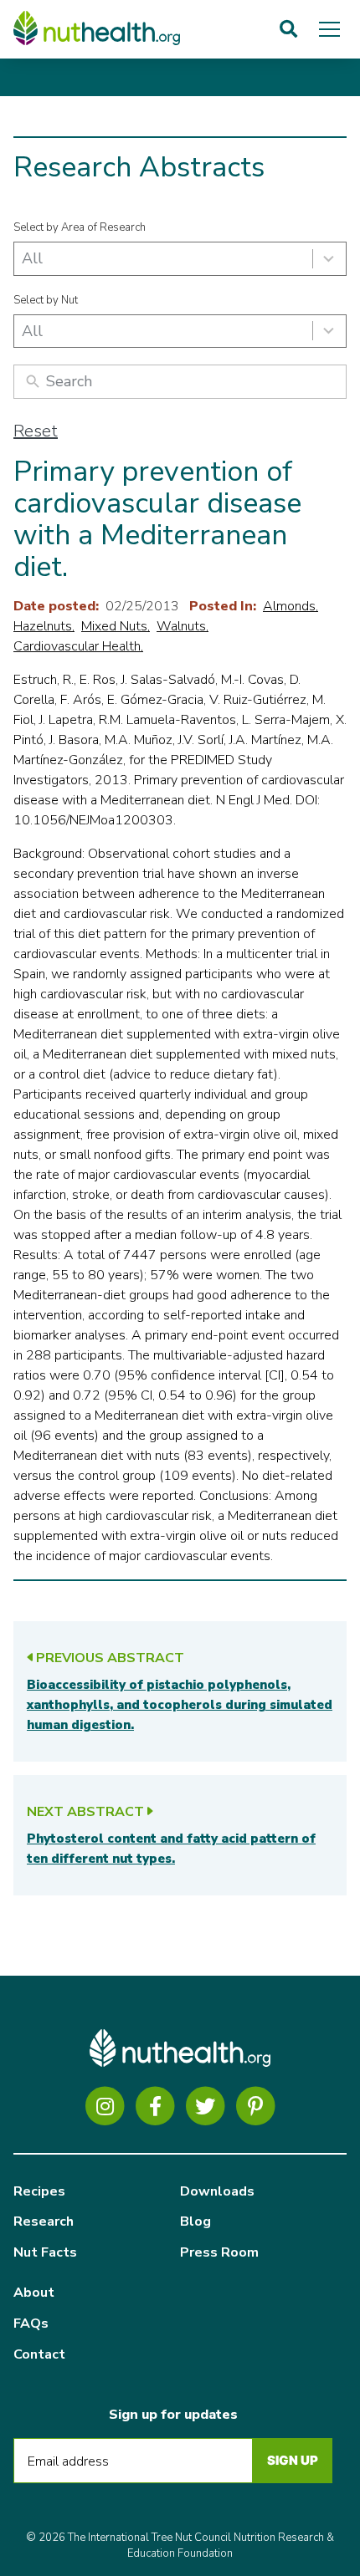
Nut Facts (45, 2252)
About (34, 2293)
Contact (39, 2354)
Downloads (217, 2191)
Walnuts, (183, 626)
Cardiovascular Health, (78, 646)
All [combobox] (32, 258)
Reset (36, 431)
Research (44, 2221)
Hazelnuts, (44, 626)
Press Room (219, 2252)
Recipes (39, 2191)
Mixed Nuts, (116, 626)
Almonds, (291, 606)
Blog (195, 2221)
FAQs (31, 2324)
